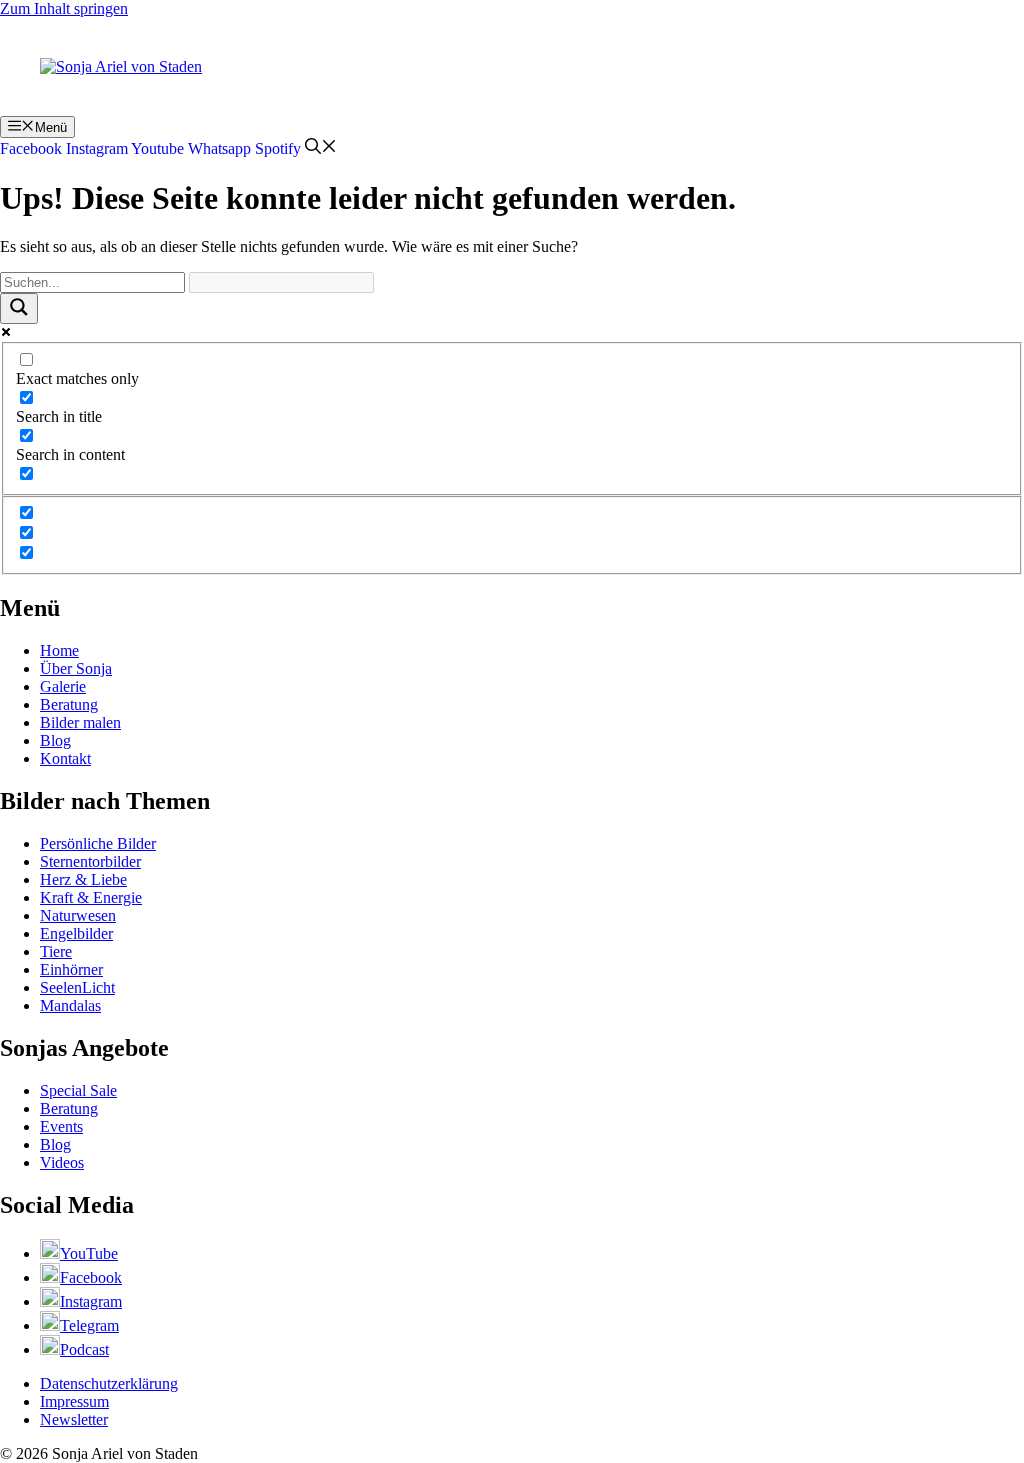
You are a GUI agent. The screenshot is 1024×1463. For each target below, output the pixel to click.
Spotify (278, 148)
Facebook (31, 148)
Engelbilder (76, 933)
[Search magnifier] (19, 308)
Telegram (89, 1325)
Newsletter (74, 1419)
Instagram (97, 148)
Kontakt (65, 758)
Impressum (74, 1401)
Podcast (84, 1349)
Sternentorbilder (90, 861)
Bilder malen (80, 722)
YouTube (89, 1253)
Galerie (63, 686)
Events (61, 1126)
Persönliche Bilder (98, 843)
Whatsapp (219, 148)
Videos (62, 1162)
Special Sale (78, 1090)
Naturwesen (78, 915)
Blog (55, 740)
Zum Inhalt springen (64, 8)
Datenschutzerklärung (109, 1383)
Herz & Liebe (83, 879)
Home (59, 650)
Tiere (56, 951)
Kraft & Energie (91, 897)
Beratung (69, 704)
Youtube (157, 148)
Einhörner (71, 969)
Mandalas (70, 1005)
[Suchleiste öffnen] (321, 148)
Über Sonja (76, 668)
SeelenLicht (77, 987)
